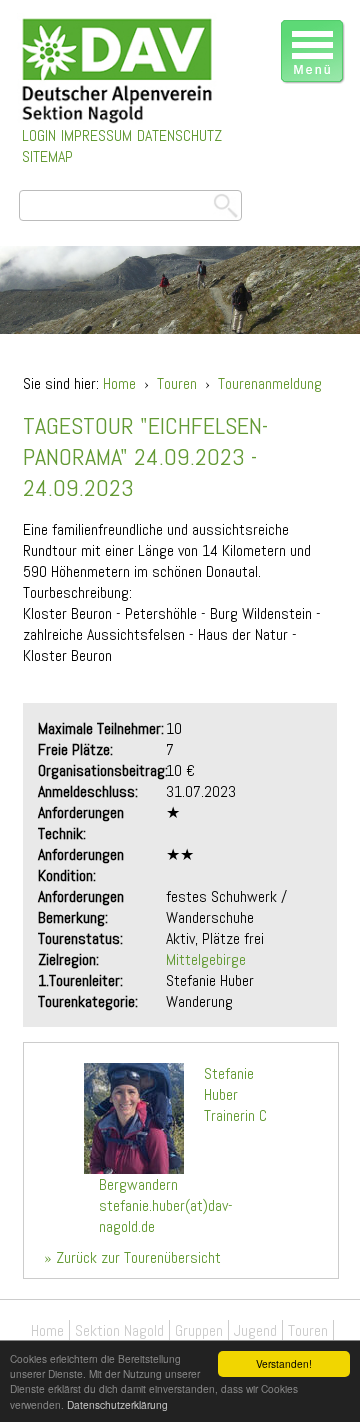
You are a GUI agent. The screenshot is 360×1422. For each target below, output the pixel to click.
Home (119, 383)
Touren (177, 383)
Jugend (255, 1330)
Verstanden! (284, 1363)
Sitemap (47, 156)
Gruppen (199, 1330)
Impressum (96, 135)
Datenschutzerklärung (117, 1404)
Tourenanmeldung (270, 383)
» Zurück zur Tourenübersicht (132, 1257)
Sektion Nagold (119, 1330)
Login (39, 135)
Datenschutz (179, 135)
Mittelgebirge (206, 959)
